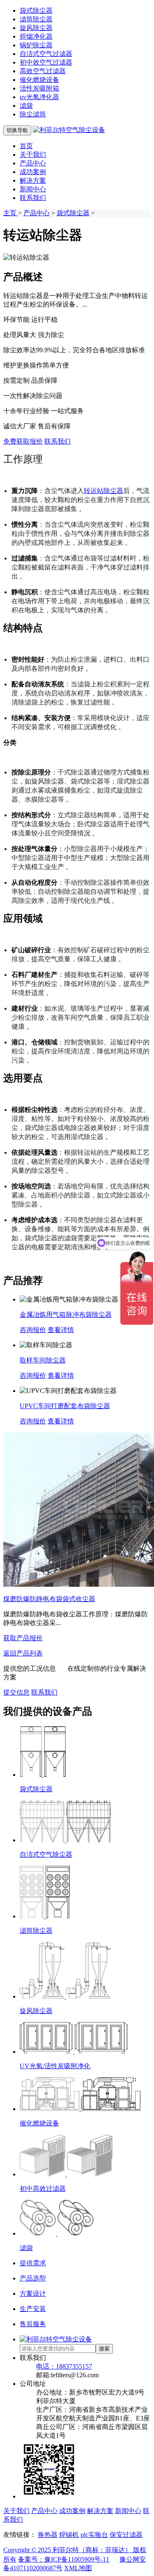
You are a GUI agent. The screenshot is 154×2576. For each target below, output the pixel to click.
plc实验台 (94, 2535)
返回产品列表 (23, 1653)
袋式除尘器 (36, 10)
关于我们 (33, 155)
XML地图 (78, 2568)
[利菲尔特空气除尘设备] (69, 130)
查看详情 (61, 1330)
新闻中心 (33, 189)
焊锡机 (69, 2535)
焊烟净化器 (36, 36)
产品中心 (33, 163)
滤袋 (26, 106)
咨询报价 (33, 1330)
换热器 (48, 2535)
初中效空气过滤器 (46, 62)
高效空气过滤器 (43, 71)
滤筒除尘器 (36, 19)
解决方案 (33, 180)
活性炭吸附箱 (39, 88)
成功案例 (33, 172)
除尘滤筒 (33, 114)
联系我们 (33, 198)
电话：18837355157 (64, 2366)
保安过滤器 (126, 2535)
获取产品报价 (23, 1638)
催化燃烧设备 (39, 80)
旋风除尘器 (36, 28)
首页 (26, 146)
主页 (11, 213)
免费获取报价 (23, 441)
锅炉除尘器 (36, 45)
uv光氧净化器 (39, 97)
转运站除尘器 (103, 491)
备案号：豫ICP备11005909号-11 (64, 2559)
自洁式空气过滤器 (46, 54)
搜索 (104, 2349)
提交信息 (16, 1692)
